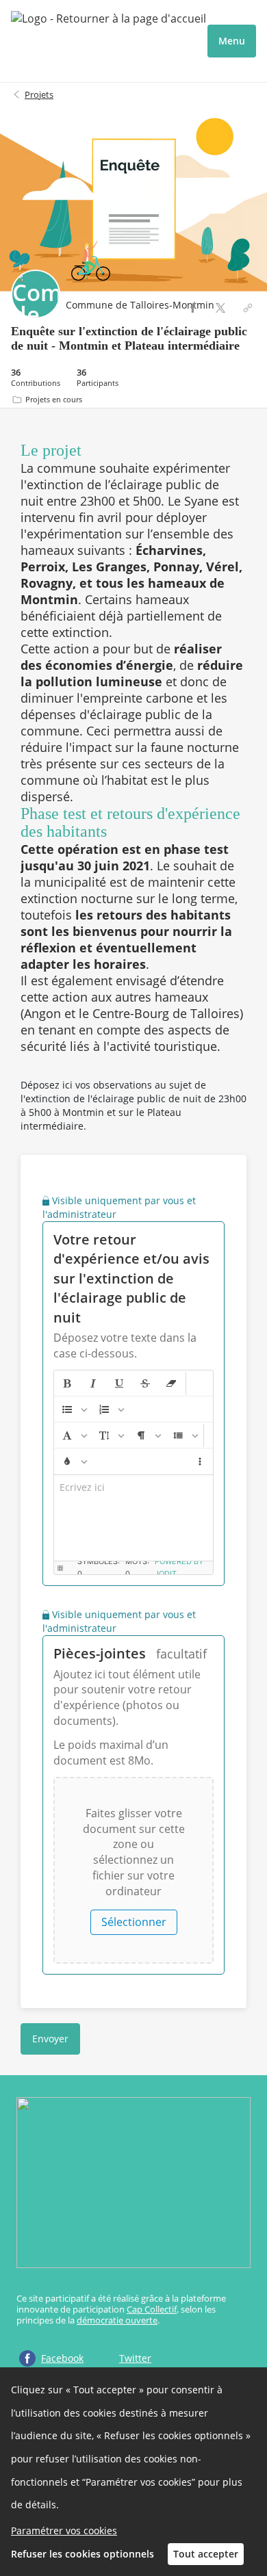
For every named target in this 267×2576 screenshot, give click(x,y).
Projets (39, 94)
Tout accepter (206, 2554)
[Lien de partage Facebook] (193, 308)
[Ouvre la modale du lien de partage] (248, 308)
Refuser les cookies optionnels (82, 2554)
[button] (67, 1383)
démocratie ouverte (117, 2320)
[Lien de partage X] (220, 308)
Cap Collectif (152, 2309)
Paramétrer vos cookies (64, 2531)
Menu (232, 41)
